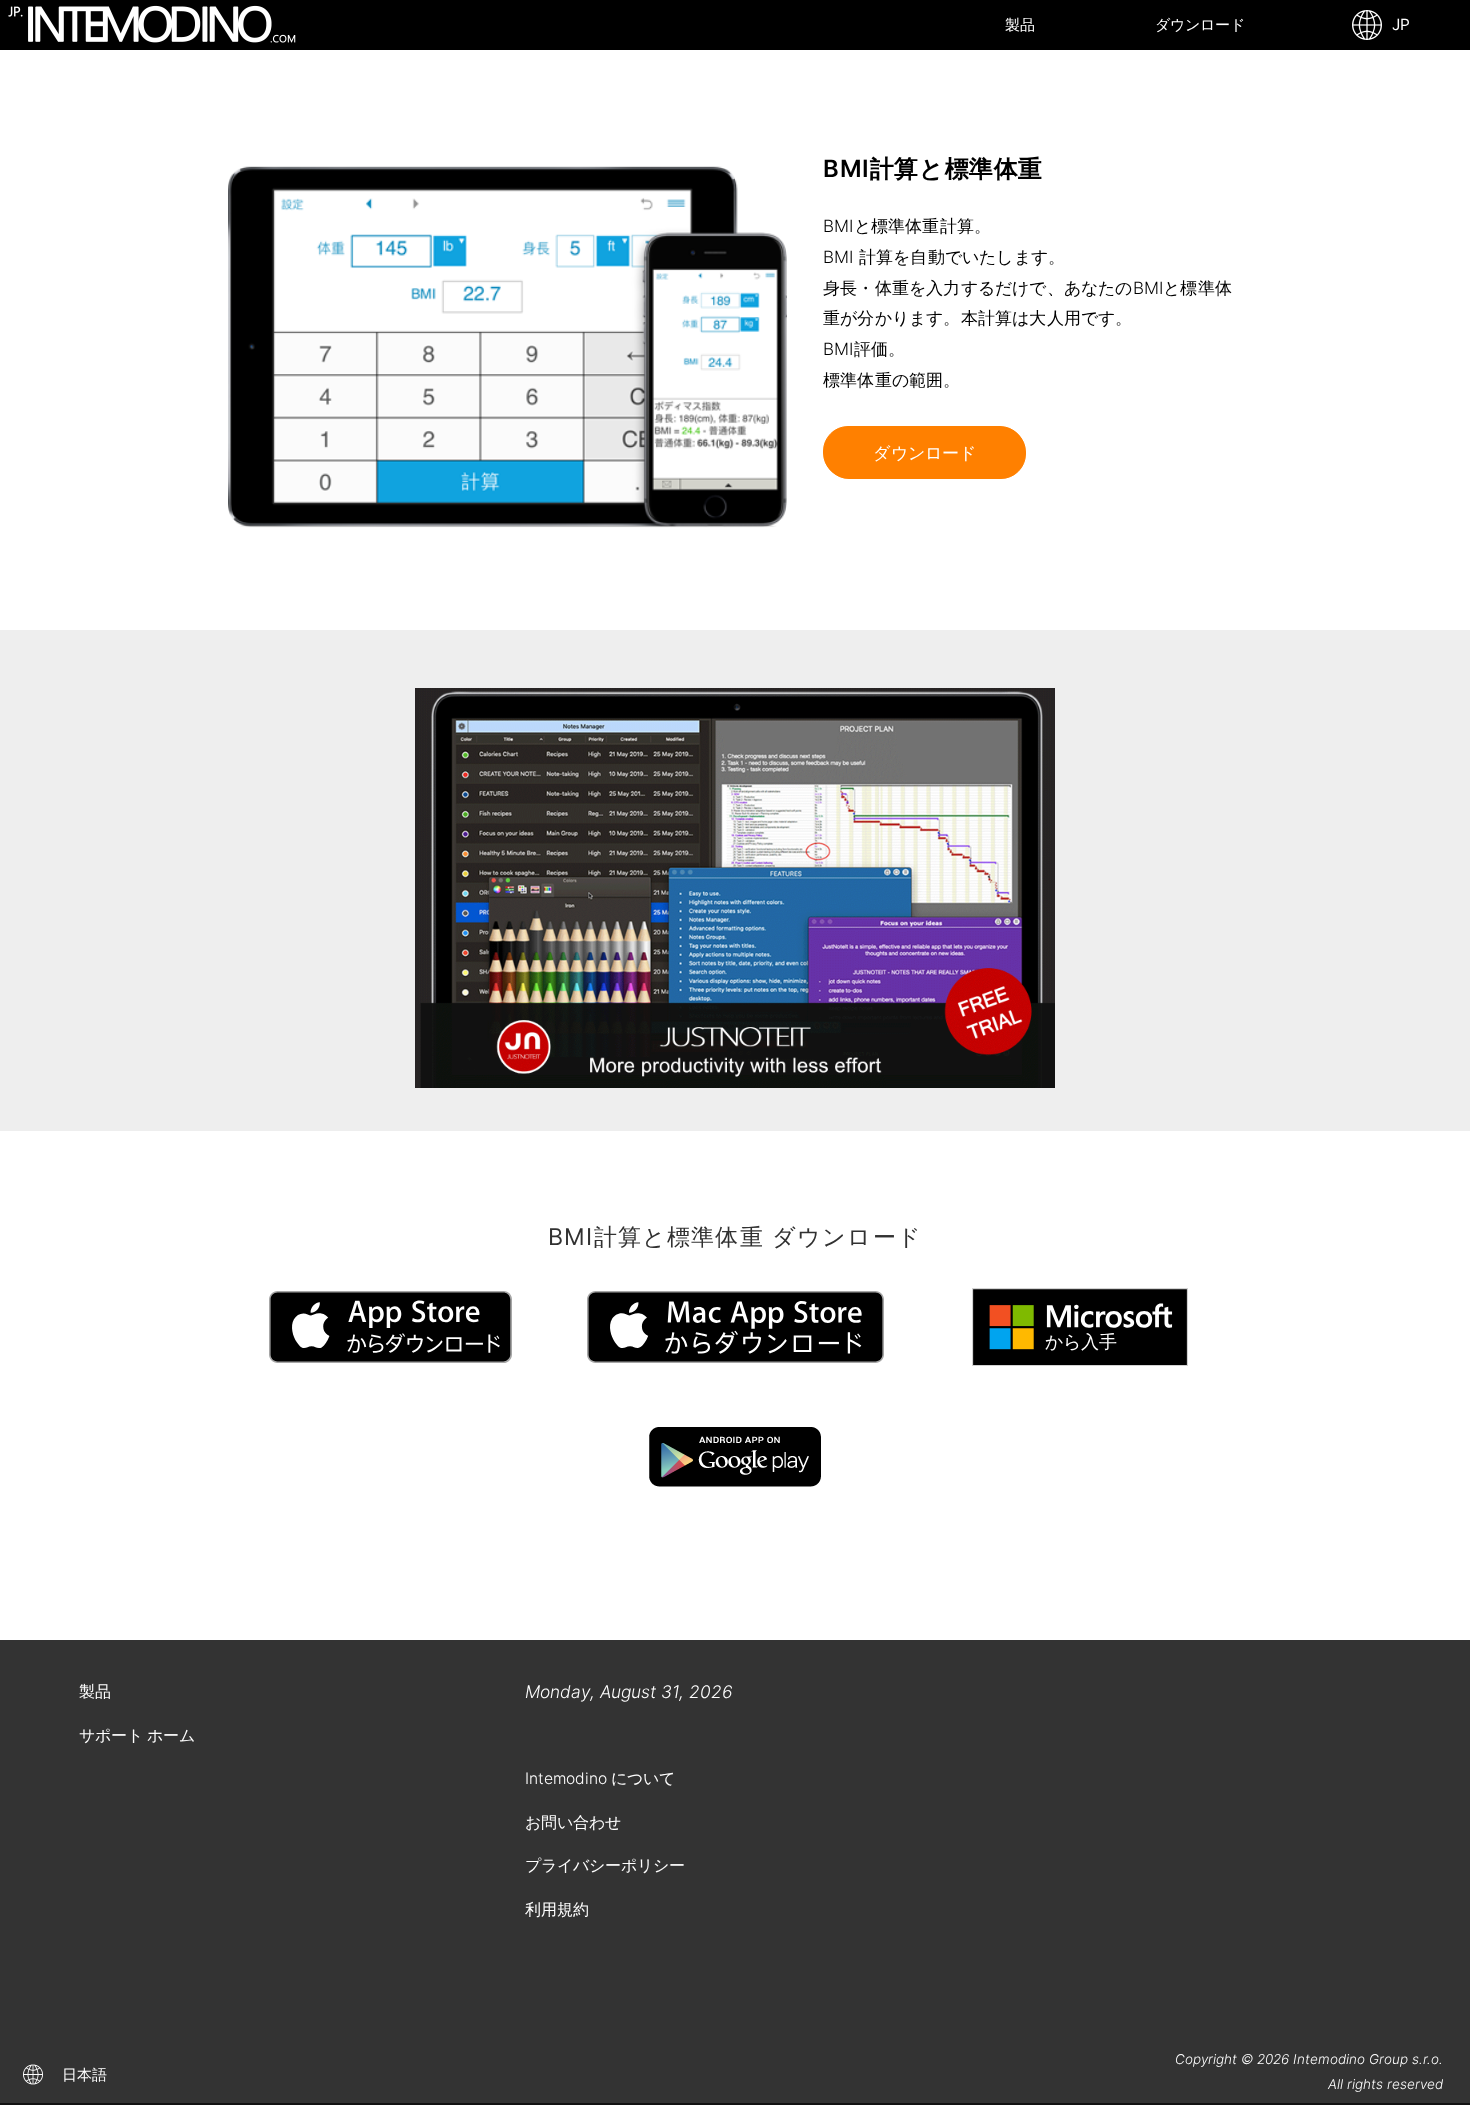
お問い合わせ (573, 1822)
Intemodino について (600, 1778)
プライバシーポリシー (605, 1865)
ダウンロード (1200, 24)
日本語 (84, 2074)
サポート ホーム (137, 1735)
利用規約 (557, 1909)
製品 (1020, 24)
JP (1397, 24)
